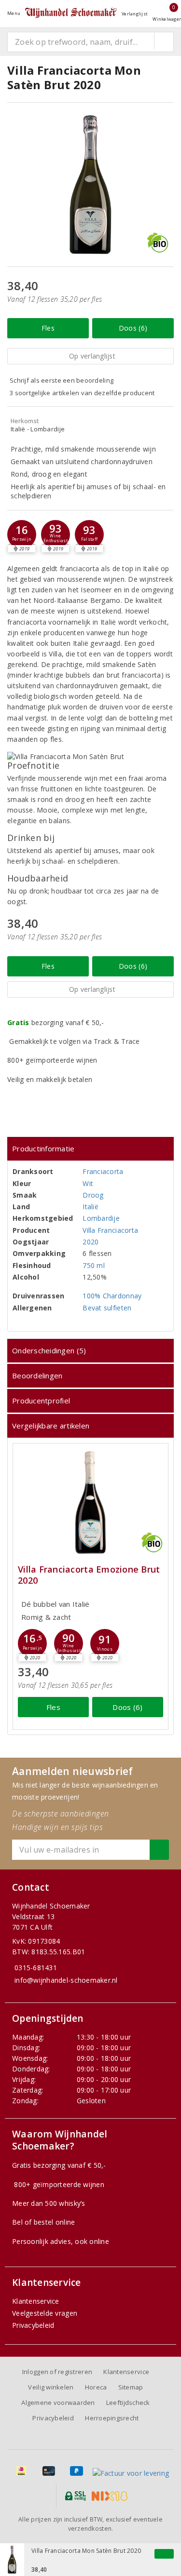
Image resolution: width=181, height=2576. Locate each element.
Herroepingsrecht (112, 2418)
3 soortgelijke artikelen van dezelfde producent (82, 393)
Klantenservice (36, 2301)
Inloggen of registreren (57, 2372)
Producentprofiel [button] (41, 1401)
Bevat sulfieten (107, 1308)
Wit (88, 1183)
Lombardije (101, 1218)
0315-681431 (36, 1968)
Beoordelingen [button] (37, 1375)
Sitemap (131, 2387)
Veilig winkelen (51, 2387)
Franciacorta (103, 1171)
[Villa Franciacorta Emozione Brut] (90, 1502)
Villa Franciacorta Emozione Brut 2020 (89, 1575)
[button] (22, 534)
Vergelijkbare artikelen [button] (51, 1426)
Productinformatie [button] (43, 1148)
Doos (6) (133, 328)
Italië (90, 1207)
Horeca (96, 2387)
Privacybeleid (33, 2325)
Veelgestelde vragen (45, 2313)
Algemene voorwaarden (58, 2402)
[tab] (90, 1149)
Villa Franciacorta (110, 1230)
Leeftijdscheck (128, 2402)
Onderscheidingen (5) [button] (49, 1350)
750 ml (94, 1265)
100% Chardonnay (112, 1296)
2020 (90, 1242)
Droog (93, 1195)
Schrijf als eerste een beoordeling (62, 380)
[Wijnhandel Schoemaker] (71, 13)
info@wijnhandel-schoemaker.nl (66, 1980)
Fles (48, 328)
